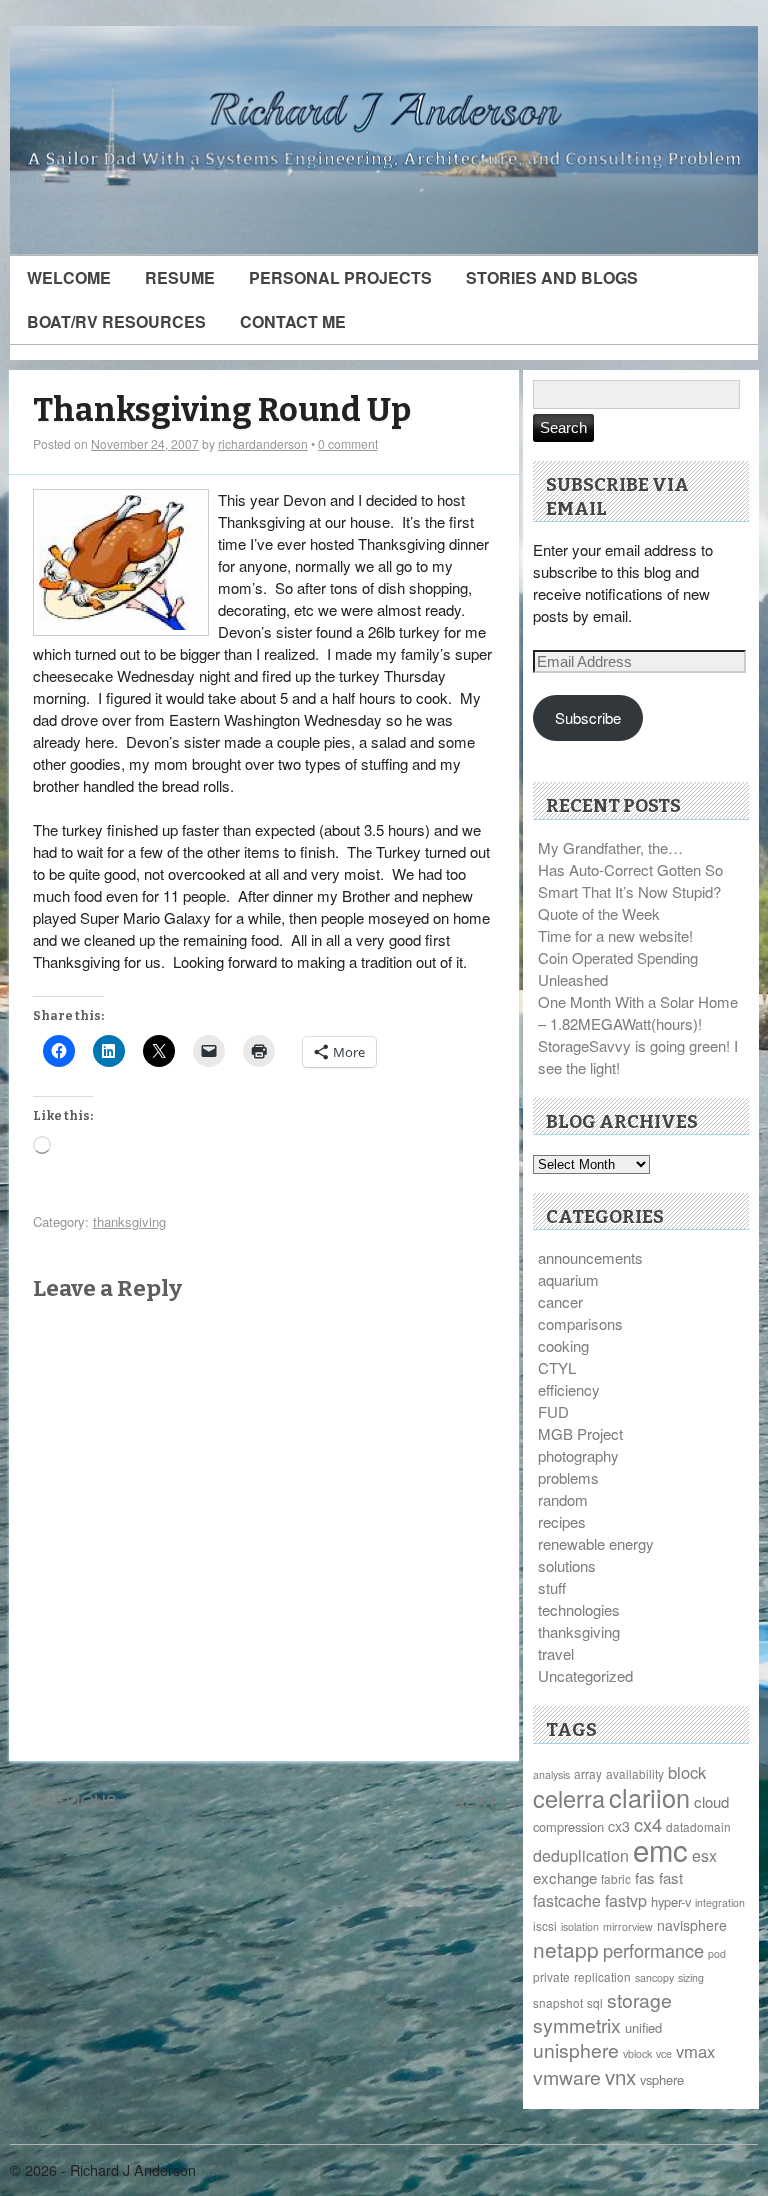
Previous (63, 1800)
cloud (711, 1801)
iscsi (545, 1925)
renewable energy (596, 1543)
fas (645, 1877)
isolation (580, 1926)
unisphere (576, 2050)
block (687, 1772)
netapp (566, 1949)
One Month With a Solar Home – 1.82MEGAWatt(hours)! (638, 1012)
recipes (562, 1521)
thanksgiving (129, 1221)
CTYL (557, 1367)
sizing (691, 1977)
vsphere (662, 2079)
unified (643, 2027)
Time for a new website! (615, 935)
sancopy (654, 1977)
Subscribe (588, 717)
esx (704, 1855)
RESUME (180, 277)
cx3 (619, 1826)
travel (556, 1653)
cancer (560, 1301)
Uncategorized (585, 1675)
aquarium (568, 1279)
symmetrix (577, 2025)
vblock (637, 2053)
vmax (695, 2051)
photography (578, 1455)
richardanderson (263, 443)
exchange (565, 1877)
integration (720, 1902)
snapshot (558, 2002)
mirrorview (628, 1926)
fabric (616, 1878)
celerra (569, 1798)
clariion (649, 1797)
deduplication (581, 1855)
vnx (620, 2076)
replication (602, 1976)
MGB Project (580, 1433)
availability (635, 1773)
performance (653, 1950)
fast (671, 1877)
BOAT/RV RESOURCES (116, 321)
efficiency (569, 1389)
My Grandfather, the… (610, 847)
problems (568, 1477)
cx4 (648, 1824)
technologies (579, 1609)
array (588, 1773)
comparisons (580, 1323)
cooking (563, 1345)
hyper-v (671, 1901)
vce (664, 2053)
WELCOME (69, 277)
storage (639, 2000)
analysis (551, 1774)
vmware (567, 2077)
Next (486, 1800)
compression (568, 1826)
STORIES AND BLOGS (552, 277)
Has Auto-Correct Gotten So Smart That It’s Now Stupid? (630, 880)
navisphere (692, 1925)
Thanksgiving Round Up (222, 410)
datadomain (698, 1826)
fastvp (626, 1900)
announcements (590, 1257)
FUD (553, 1411)
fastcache (567, 1900)
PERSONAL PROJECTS (340, 277)
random (563, 1499)
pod (717, 1953)
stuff (552, 1587)
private (551, 1976)
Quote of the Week (599, 913)
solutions (567, 1565)
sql (595, 2002)
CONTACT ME (293, 321)
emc (660, 1849)
